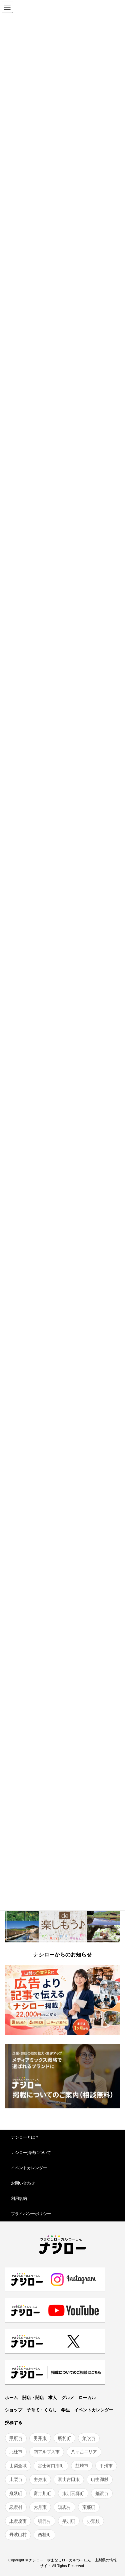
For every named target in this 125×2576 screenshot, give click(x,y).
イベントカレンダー (29, 2168)
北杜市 (16, 2452)
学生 (66, 2410)
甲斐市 (40, 2438)
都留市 (102, 2493)
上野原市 (18, 2521)
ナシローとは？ (25, 2137)
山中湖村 (100, 2479)
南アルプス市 (47, 2452)
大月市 (40, 2507)
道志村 (64, 2507)
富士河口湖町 (51, 2465)
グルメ (68, 2397)
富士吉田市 (69, 2479)
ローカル (87, 2397)
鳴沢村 (44, 2521)
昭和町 (64, 2438)
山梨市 (16, 2479)
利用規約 (19, 2198)
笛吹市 (89, 2438)
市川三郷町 (73, 2493)
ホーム (11, 2397)
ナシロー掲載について (31, 2153)
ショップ (14, 2410)
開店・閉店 (33, 2397)
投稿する (14, 2423)
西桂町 (44, 2535)
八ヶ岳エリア (84, 2452)
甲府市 (16, 2438)
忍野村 (16, 2507)
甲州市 (106, 2465)
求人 (53, 2397)
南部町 (89, 2507)
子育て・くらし (42, 2410)
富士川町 (42, 2493)
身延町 (16, 2493)
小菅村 (93, 2521)
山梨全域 (18, 2465)
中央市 (40, 2479)
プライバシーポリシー (31, 2214)
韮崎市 (82, 2465)
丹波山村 (18, 2535)
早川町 (69, 2521)
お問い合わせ (23, 2183)
